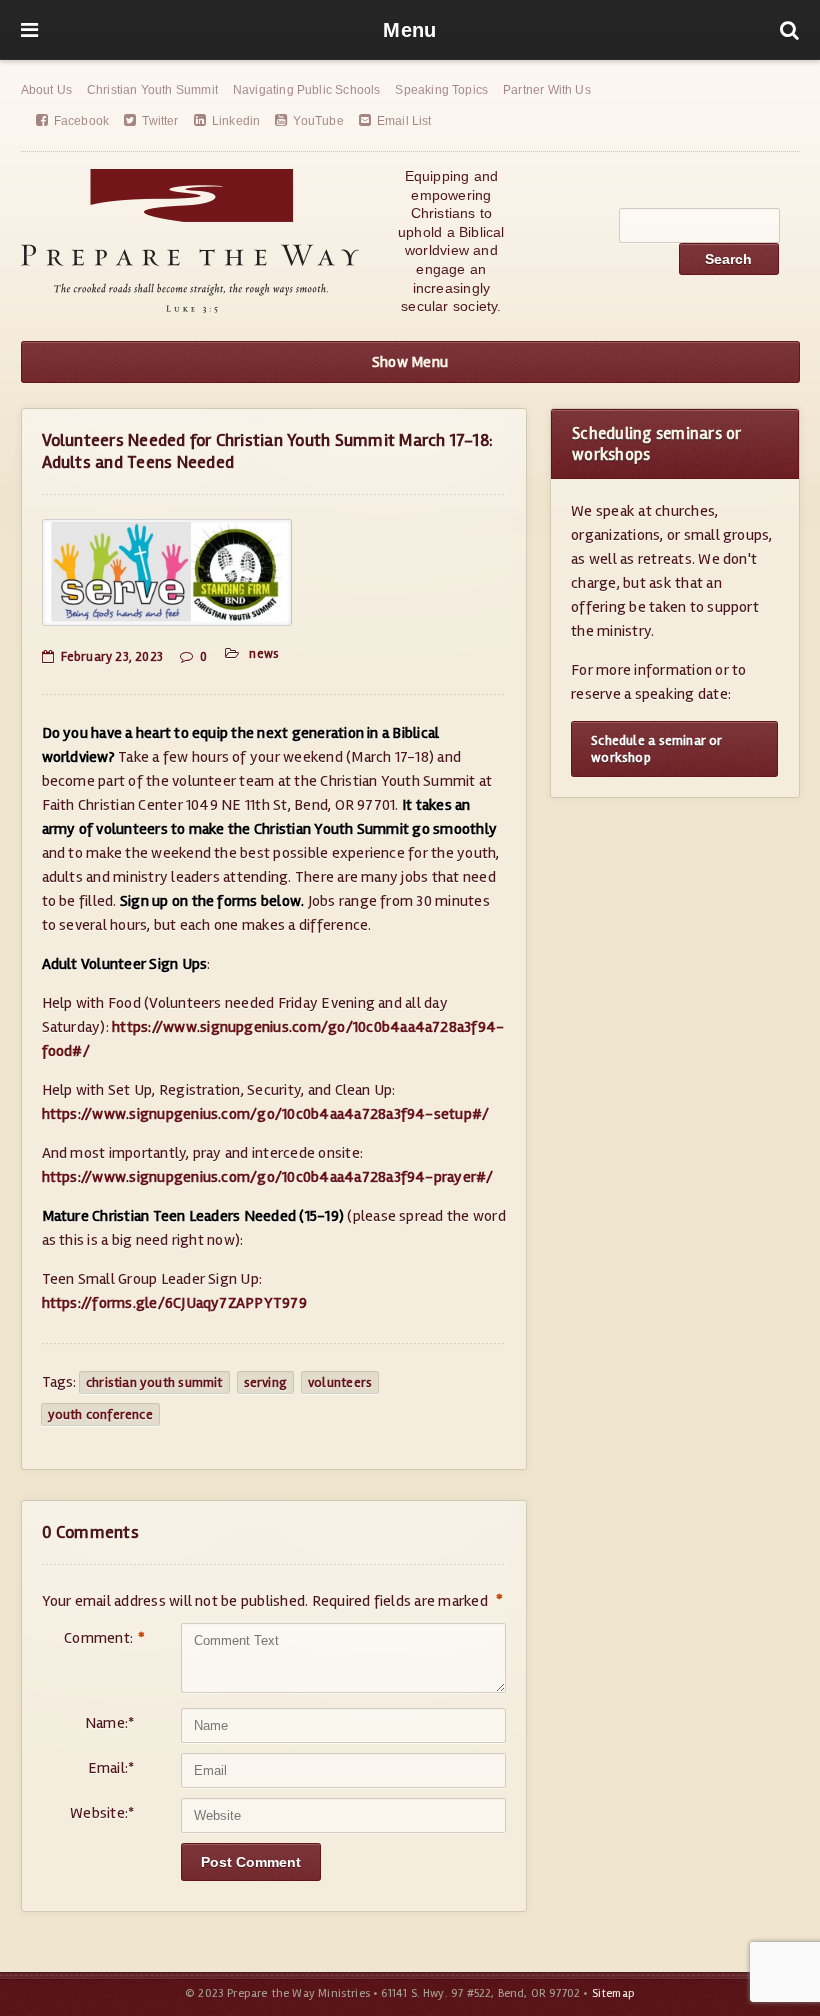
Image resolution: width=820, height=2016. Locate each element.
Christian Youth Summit (152, 90)
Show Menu (410, 362)
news (264, 654)
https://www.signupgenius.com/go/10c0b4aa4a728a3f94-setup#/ (266, 1114)
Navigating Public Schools (307, 90)
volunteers (340, 1382)
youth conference (100, 1414)
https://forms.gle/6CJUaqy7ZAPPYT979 (174, 1303)
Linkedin (236, 121)
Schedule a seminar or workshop (656, 749)
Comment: (99, 1638)
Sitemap (613, 1993)
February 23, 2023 (112, 657)
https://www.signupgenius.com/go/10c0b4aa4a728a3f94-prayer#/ (268, 1177)
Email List (404, 121)
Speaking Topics (441, 90)
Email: (111, 1768)
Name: (109, 1723)
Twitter (160, 121)
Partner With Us (547, 90)
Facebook (81, 121)
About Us (46, 90)
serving (265, 1382)
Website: (102, 1813)
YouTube (318, 121)
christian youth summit (154, 1382)
